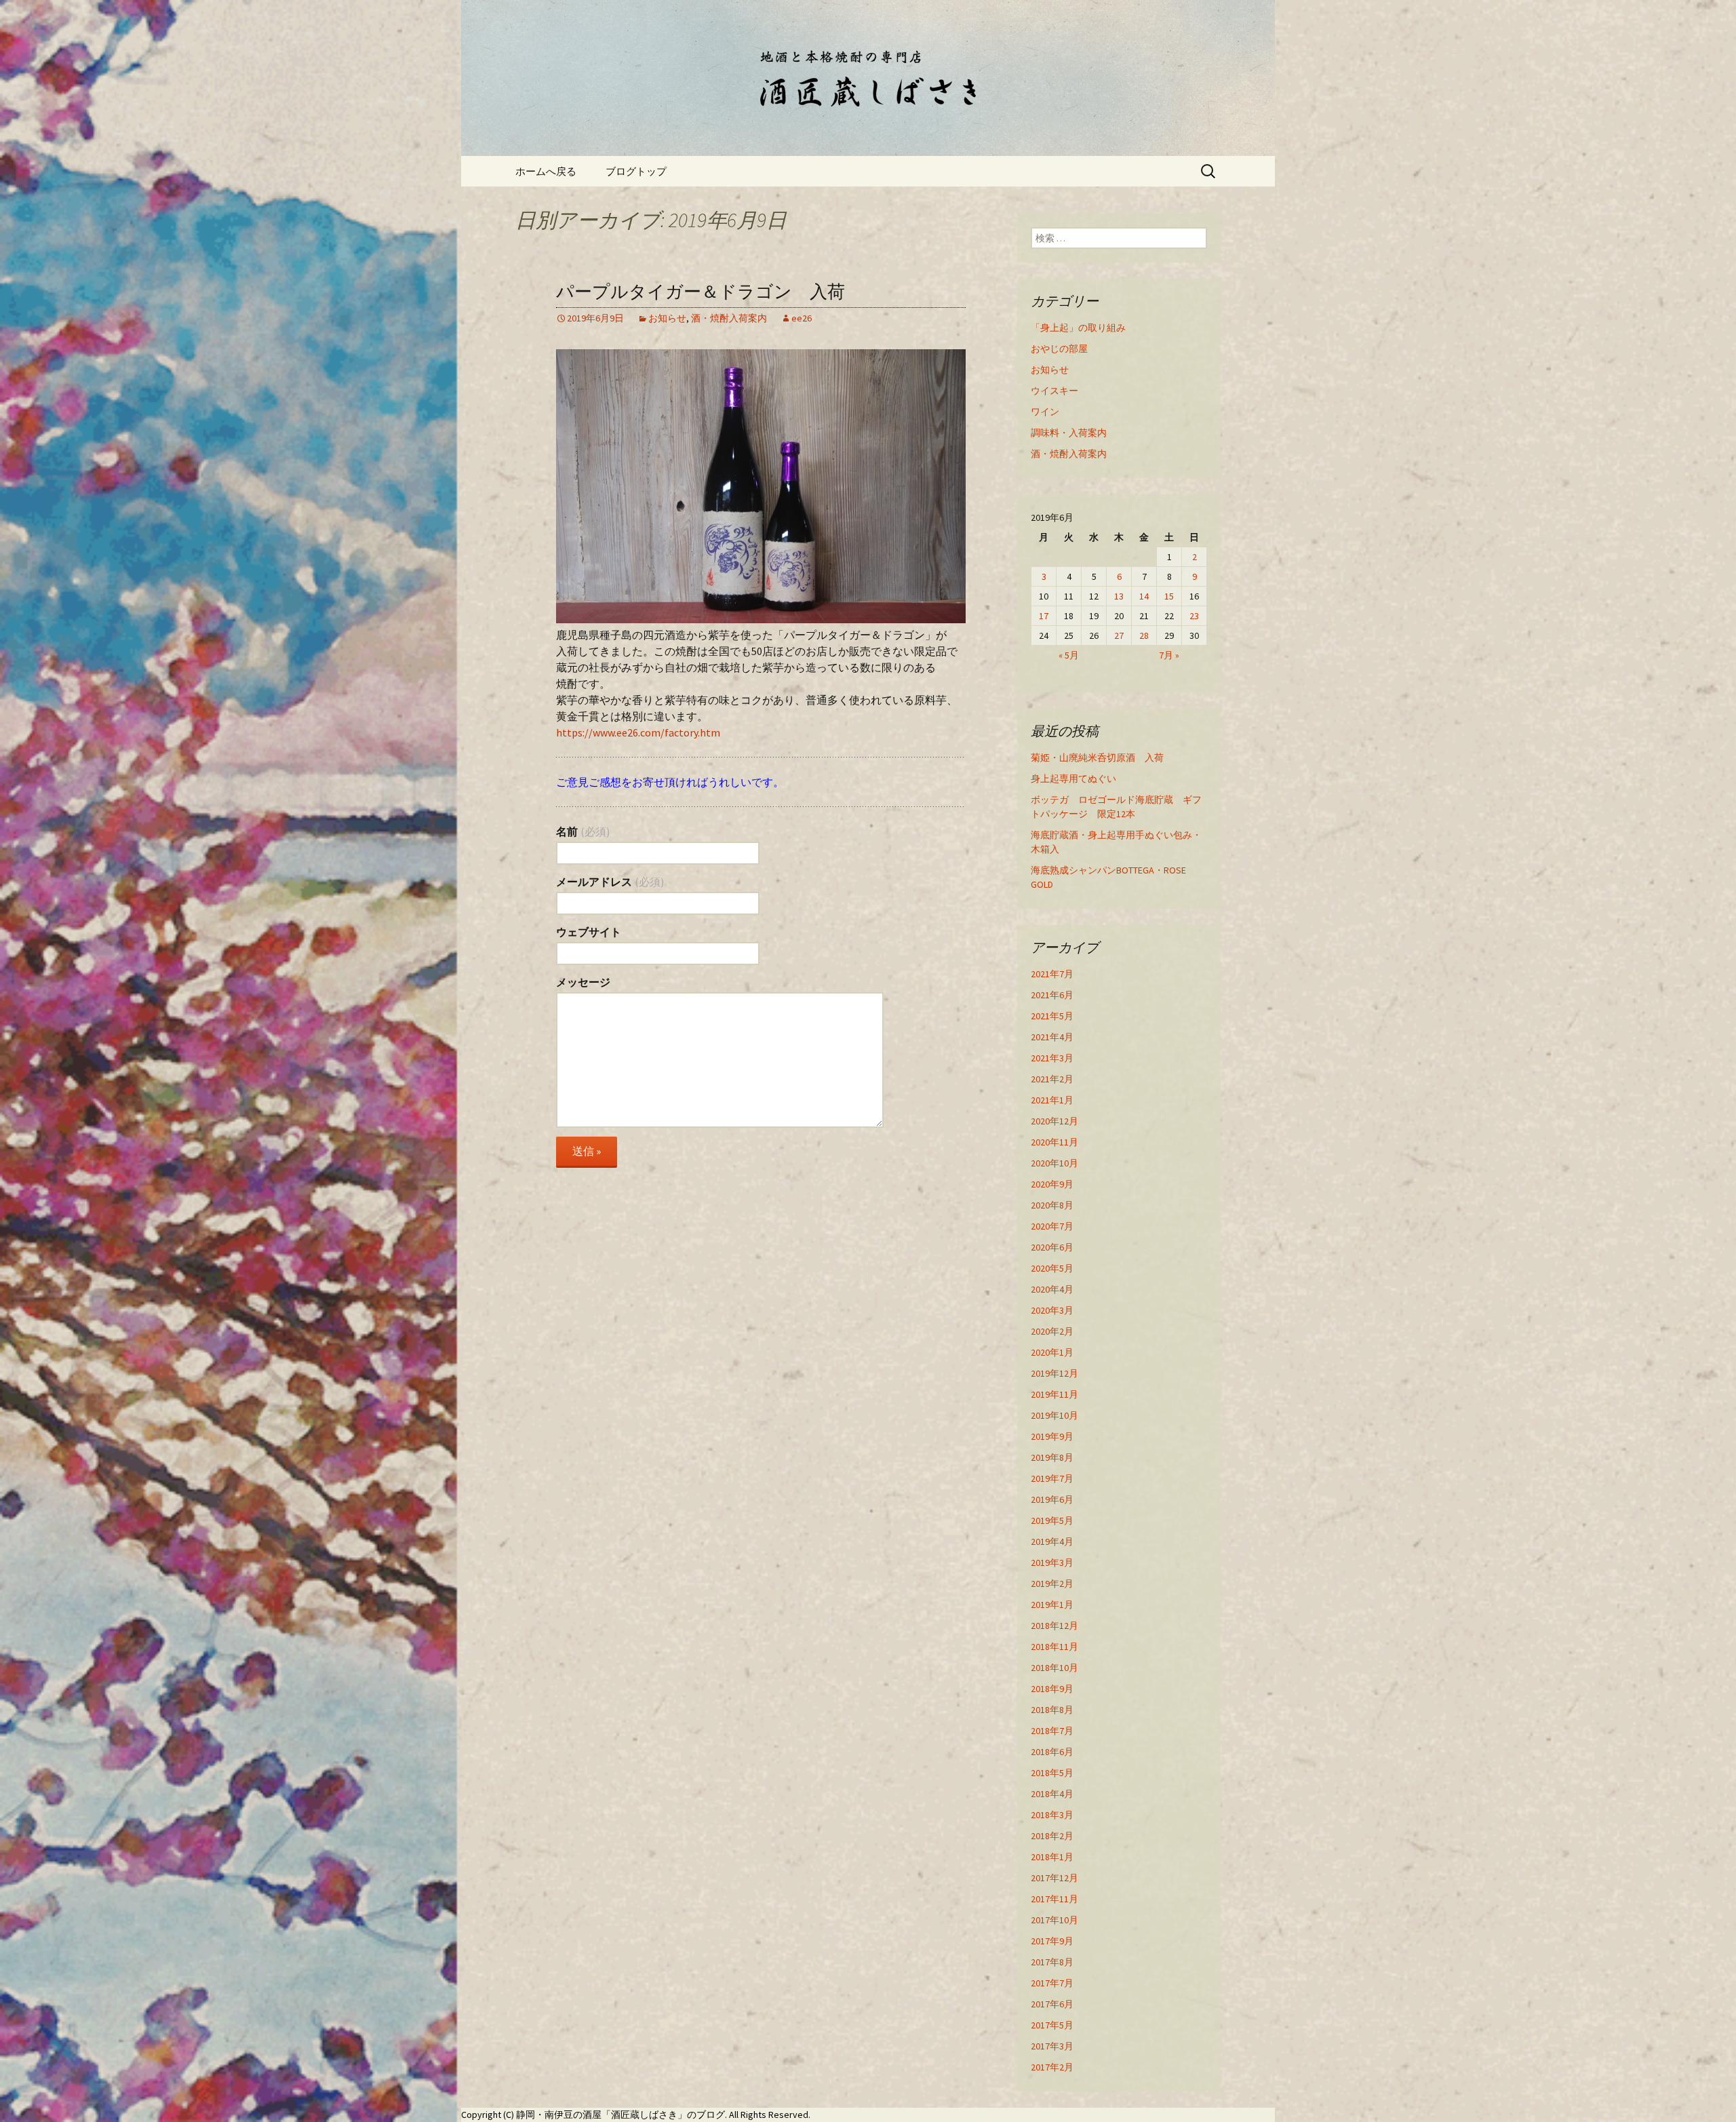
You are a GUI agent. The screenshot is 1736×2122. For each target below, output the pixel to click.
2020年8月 (1052, 1205)
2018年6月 (1052, 1752)
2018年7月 (1052, 1731)
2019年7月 (1052, 1478)
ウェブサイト (589, 932)
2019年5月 (1052, 1520)
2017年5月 (1052, 2025)
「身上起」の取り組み (1078, 328)
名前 (583, 831)
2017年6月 (1052, 2004)
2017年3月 (1052, 2046)
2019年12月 (1054, 1373)
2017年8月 (1052, 1962)
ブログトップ (636, 171)
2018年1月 (1052, 1857)
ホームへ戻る (546, 171)
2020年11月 (1054, 1142)
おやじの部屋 (1059, 349)
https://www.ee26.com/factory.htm (638, 732)
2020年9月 (1052, 1184)
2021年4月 (1052, 1037)
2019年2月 (1052, 1584)
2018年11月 (1054, 1647)
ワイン (1045, 412)
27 (1119, 635)
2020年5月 (1052, 1268)
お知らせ (667, 318)
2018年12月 (1054, 1626)
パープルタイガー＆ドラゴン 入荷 (701, 292)
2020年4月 (1052, 1289)
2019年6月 (1052, 1499)
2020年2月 (1052, 1331)
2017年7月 (1052, 1983)
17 (1044, 616)
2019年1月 (1052, 1605)
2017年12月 (1054, 1878)
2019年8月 (1052, 1457)
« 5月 (1069, 655)
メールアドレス (610, 882)
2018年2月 (1052, 1836)
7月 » (1169, 655)
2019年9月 (1052, 1436)
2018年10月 (1054, 1668)
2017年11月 (1054, 1899)
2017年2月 (1052, 2067)
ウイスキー (1054, 391)
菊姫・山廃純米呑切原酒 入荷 (1097, 758)
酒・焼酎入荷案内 (729, 318)
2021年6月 (1052, 995)
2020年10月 (1054, 1163)
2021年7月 (1052, 974)
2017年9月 (1052, 1941)
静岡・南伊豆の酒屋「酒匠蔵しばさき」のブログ (620, 2115)
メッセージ (583, 982)
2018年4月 (1052, 1794)
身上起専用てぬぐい (1073, 779)
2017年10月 (1054, 1920)
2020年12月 (1054, 1121)
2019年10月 (1054, 1415)
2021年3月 (1052, 1058)
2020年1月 (1052, 1352)
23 (1194, 616)
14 (1144, 596)
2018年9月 (1052, 1689)
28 (1144, 635)
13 (1119, 596)
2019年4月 (1052, 1541)
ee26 (802, 318)
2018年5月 (1052, 1773)
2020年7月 (1052, 1226)
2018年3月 (1052, 1815)
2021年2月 (1052, 1079)
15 (1169, 596)
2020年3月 (1052, 1310)
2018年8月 (1052, 1710)
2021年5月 (1052, 1016)
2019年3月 (1052, 1563)
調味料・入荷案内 (1069, 433)
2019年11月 (1054, 1394)
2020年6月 (1052, 1247)
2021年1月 (1052, 1100)
